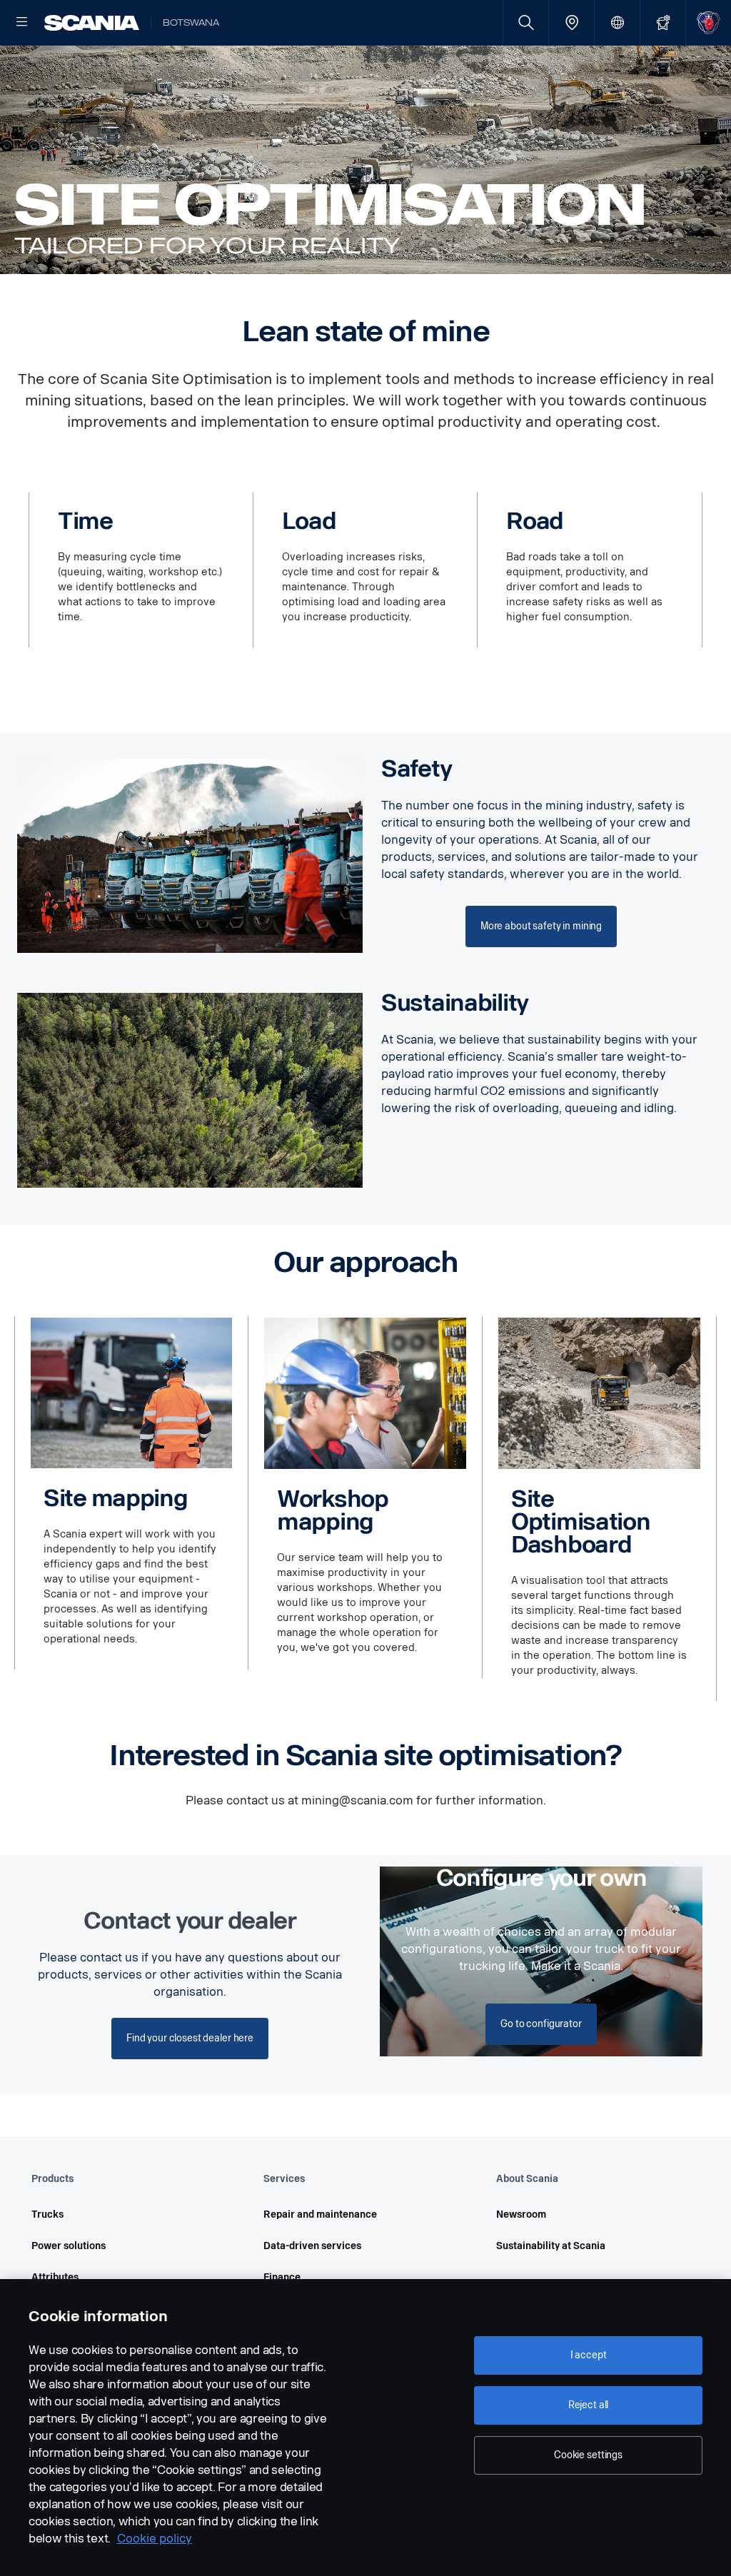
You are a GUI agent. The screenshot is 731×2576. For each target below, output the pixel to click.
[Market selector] (617, 22)
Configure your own (541, 1878)
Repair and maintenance (320, 2214)
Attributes (55, 2277)
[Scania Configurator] (663, 22)
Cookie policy (155, 2539)
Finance (282, 2277)
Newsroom (521, 2214)
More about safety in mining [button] (541, 926)
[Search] (526, 22)
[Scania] (92, 23)
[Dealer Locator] (571, 22)
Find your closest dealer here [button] (190, 2038)
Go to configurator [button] (541, 2024)
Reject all (589, 2405)
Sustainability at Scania (551, 2246)
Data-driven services (312, 2246)
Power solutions (69, 2246)
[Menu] (22, 23)
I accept (589, 2355)
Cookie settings (588, 2455)
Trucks (47, 2214)
